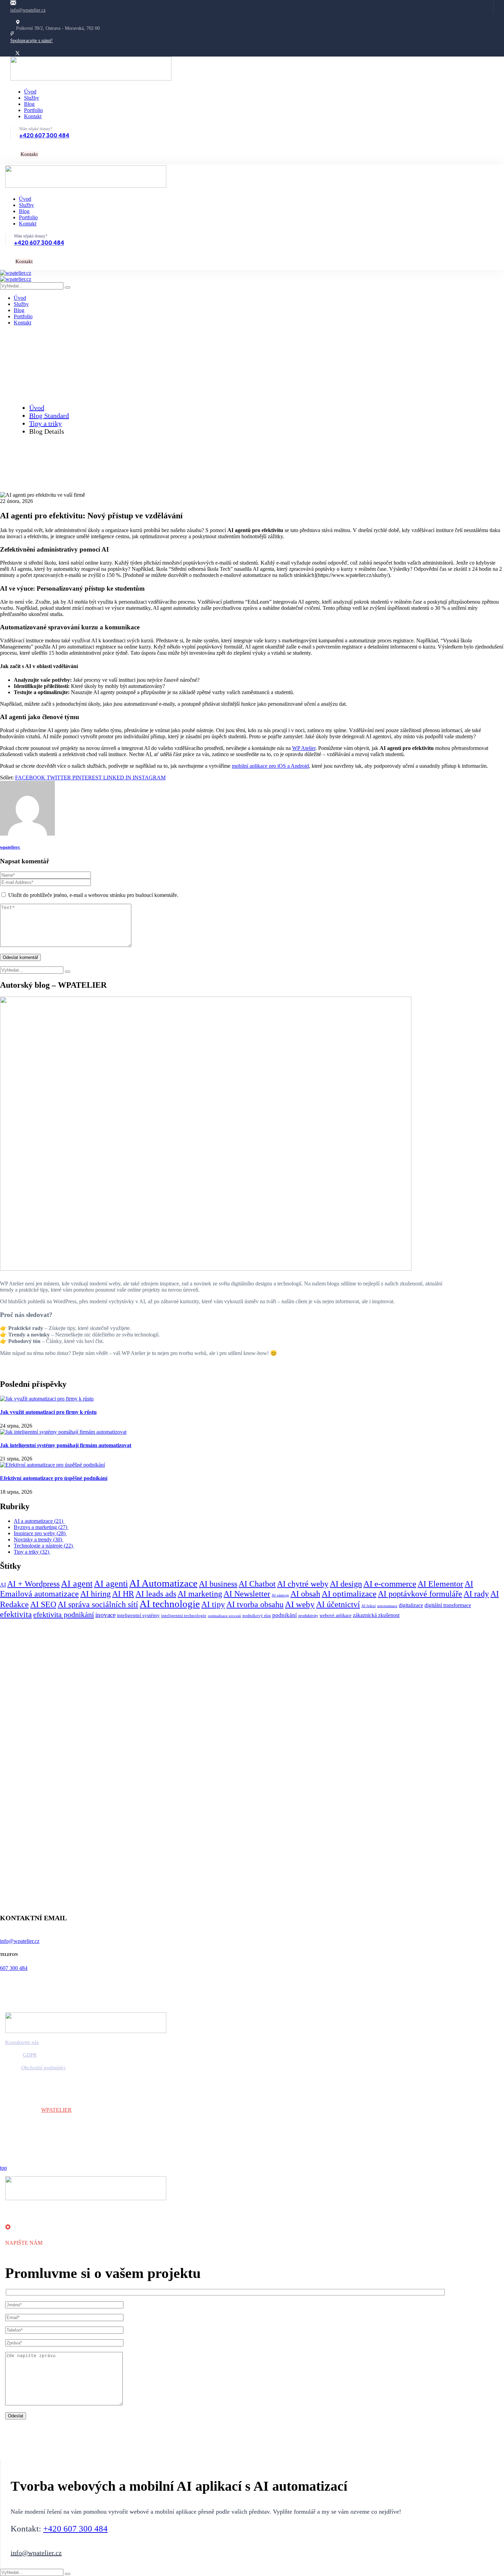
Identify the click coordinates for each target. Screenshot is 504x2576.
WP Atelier (304, 748)
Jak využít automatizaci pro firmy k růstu (48, 1412)
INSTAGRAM (149, 778)
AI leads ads (156, 1594)
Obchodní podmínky (44, 2068)
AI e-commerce (390, 1584)
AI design (346, 1584)
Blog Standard (49, 416)
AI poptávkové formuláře (420, 1594)
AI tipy (213, 1604)
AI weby (300, 1604)
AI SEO (43, 1604)
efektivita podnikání (64, 1615)
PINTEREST (88, 778)
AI (3, 1585)
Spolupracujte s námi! (32, 41)
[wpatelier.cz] (16, 273)
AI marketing (200, 1594)
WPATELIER (56, 2110)
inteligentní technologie (184, 1616)
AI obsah (305, 1594)
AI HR (123, 1594)
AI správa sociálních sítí (98, 1604)
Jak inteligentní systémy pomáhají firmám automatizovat (66, 1445)
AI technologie (170, 1604)
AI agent (77, 1584)
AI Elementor (440, 1584)
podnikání (285, 1615)
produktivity (308, 1616)
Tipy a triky (45, 423)
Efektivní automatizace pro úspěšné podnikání (54, 1478)
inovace (105, 1615)
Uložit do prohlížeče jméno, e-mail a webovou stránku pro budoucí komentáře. (93, 895)
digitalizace (411, 1605)
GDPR (30, 2055)
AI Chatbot (257, 1584)
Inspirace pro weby (40, 1533)
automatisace (387, 1606)
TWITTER (59, 778)
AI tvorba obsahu (255, 1604)
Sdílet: (7, 778)
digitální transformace (448, 1605)
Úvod (37, 408)
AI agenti (111, 1584)
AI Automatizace (163, 1583)
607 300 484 (14, 1968)
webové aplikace (335, 1616)
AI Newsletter (247, 1594)
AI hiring (95, 1594)
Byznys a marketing (41, 1527)
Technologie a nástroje (44, 1546)
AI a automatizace (39, 1521)
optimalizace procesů (224, 1616)
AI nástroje (280, 1595)
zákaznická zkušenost (376, 1615)
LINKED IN (118, 778)
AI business (218, 1584)
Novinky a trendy (39, 1539)
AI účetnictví (338, 1604)
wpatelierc (10, 847)
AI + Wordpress (33, 1584)
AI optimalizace (349, 1594)
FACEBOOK (31, 778)
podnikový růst (257, 1616)
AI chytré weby (303, 1584)
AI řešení (369, 1606)
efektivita (16, 1614)
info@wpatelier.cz (28, 10)
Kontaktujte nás (22, 2042)
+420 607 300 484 (44, 135)
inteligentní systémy (138, 1615)
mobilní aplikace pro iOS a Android (270, 766)
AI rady (476, 1594)
